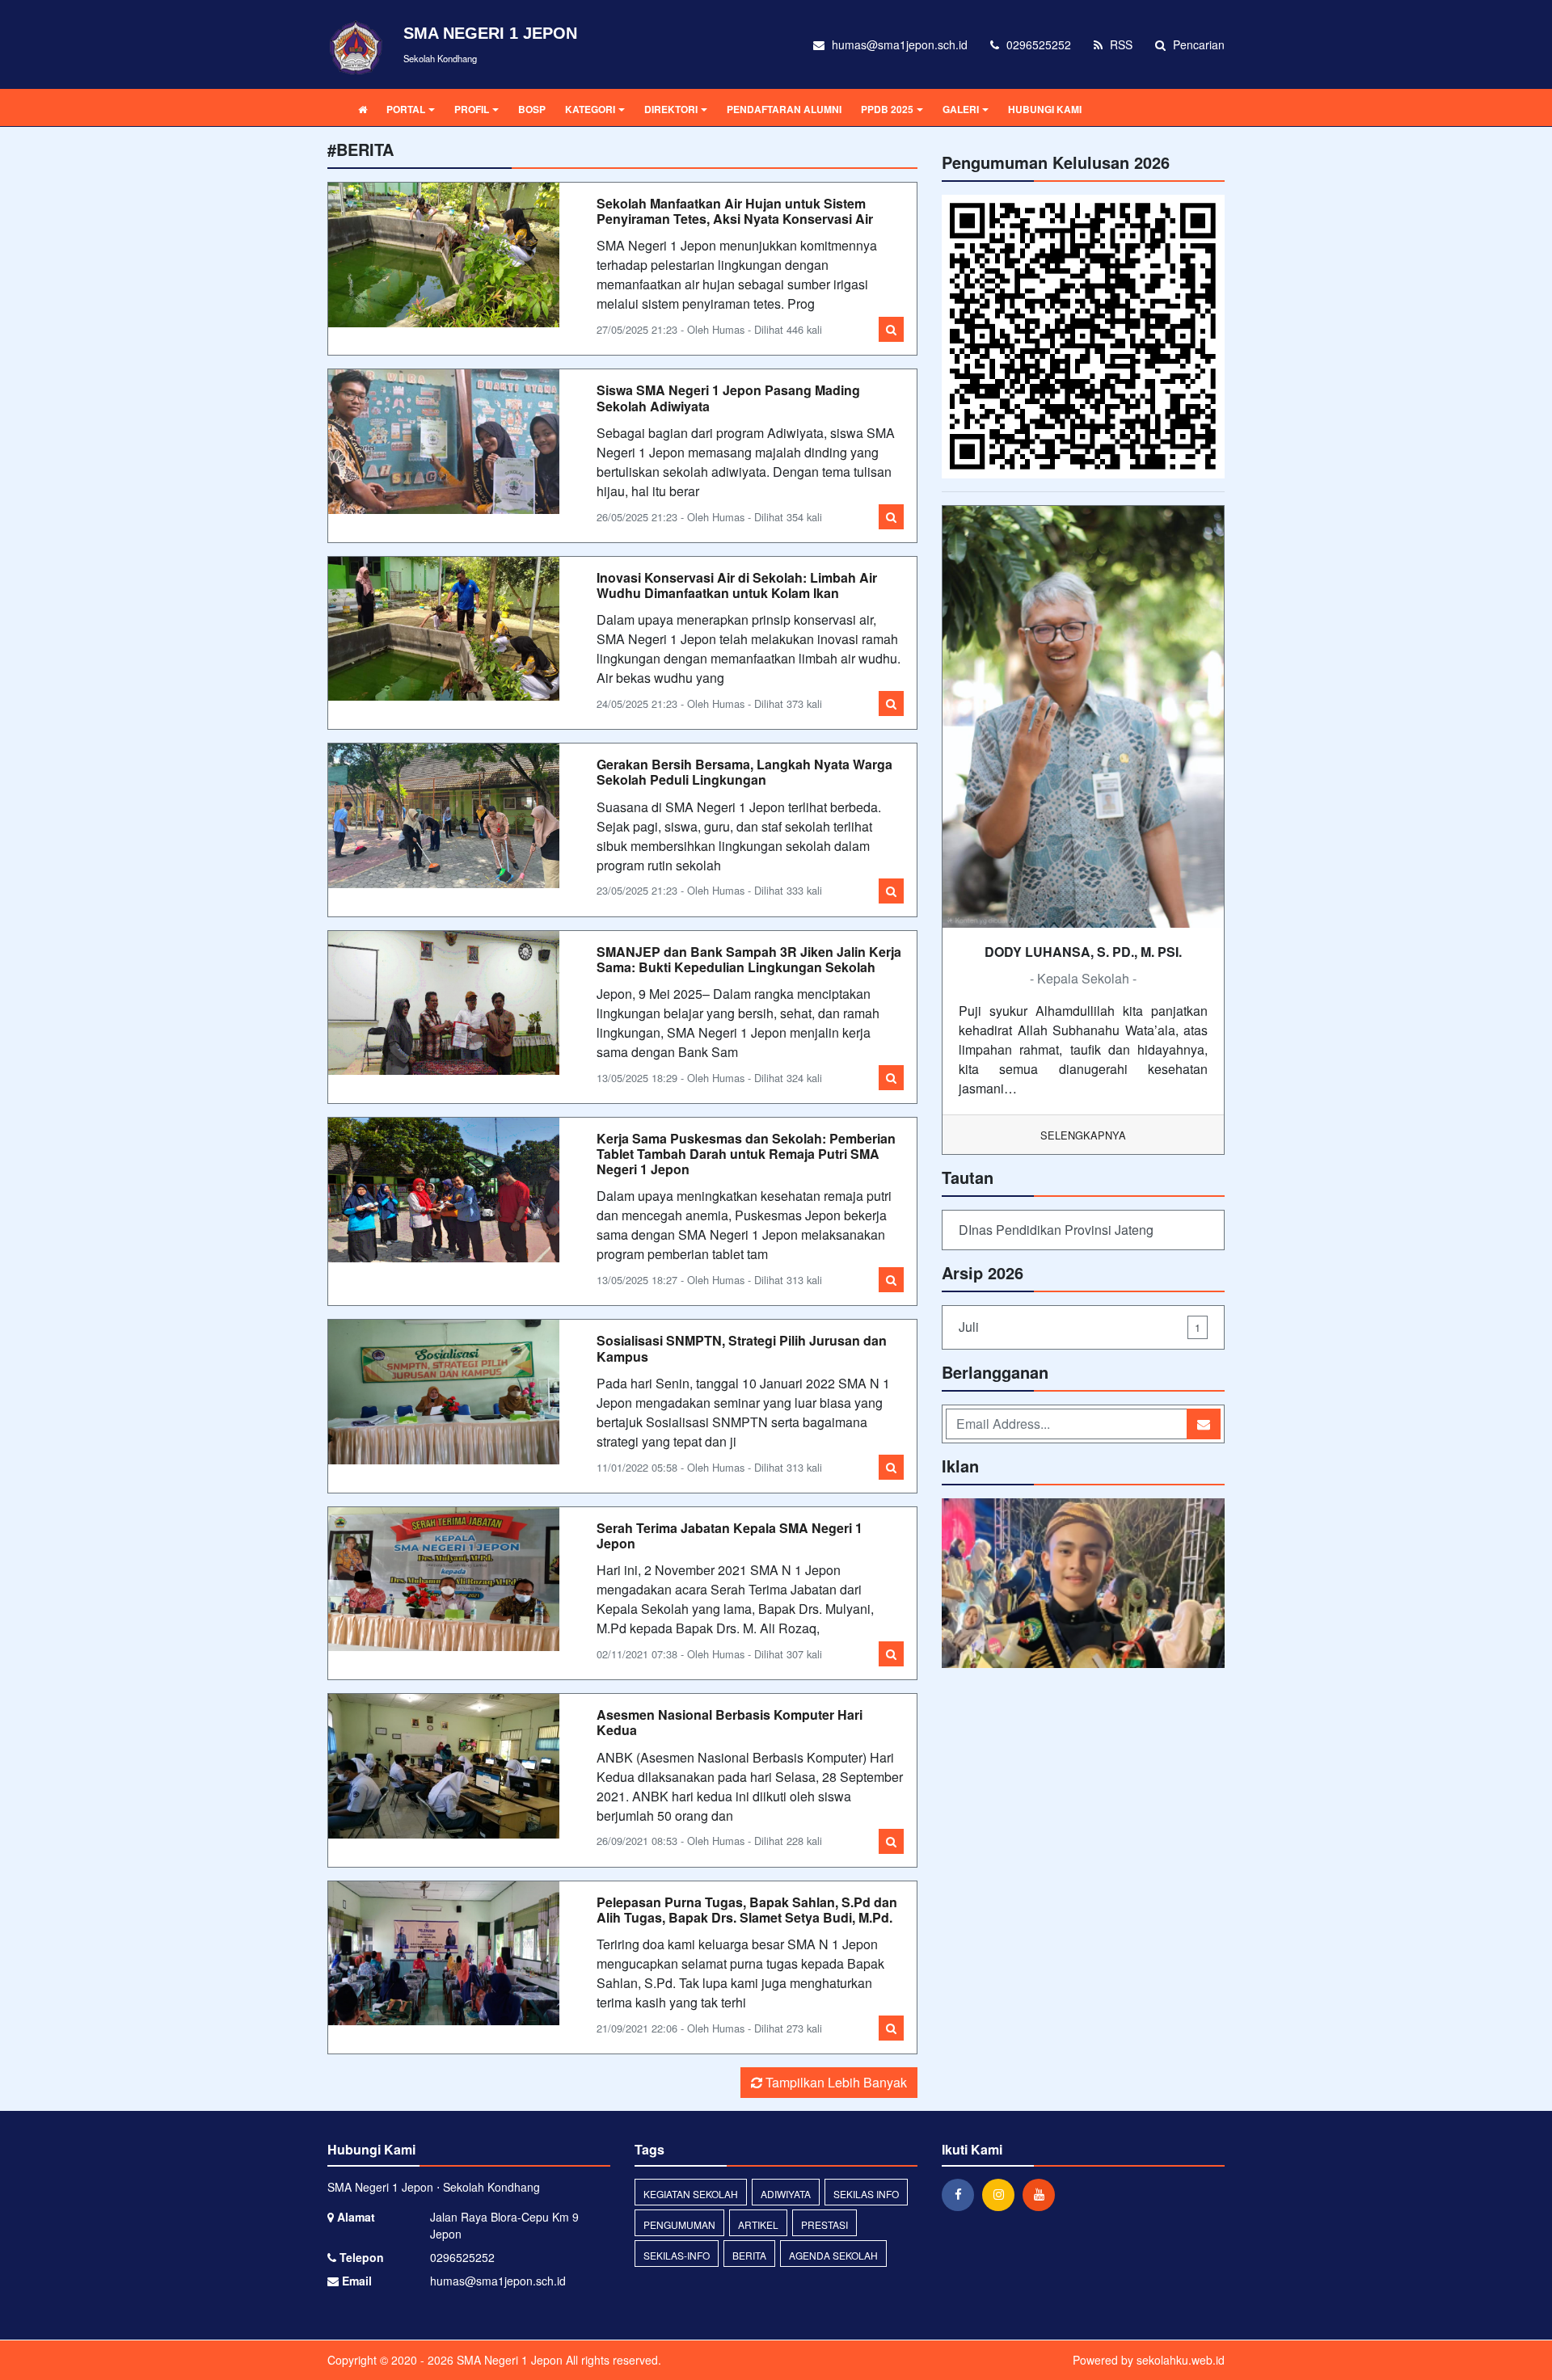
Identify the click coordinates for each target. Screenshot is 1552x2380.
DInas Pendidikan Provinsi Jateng (1056, 1230)
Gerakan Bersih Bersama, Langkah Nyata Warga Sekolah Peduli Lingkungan (744, 772)
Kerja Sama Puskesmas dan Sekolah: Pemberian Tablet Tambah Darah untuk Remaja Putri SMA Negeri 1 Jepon (746, 1154)
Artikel (758, 2224)
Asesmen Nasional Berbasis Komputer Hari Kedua (730, 1722)
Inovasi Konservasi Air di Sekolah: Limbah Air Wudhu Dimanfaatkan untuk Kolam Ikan (737, 585)
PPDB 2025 (887, 109)
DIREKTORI (671, 109)
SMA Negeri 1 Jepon (508, 2360)
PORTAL (406, 109)
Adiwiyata (786, 2194)
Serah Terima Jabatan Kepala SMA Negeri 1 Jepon (730, 1535)
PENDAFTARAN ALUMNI (784, 109)
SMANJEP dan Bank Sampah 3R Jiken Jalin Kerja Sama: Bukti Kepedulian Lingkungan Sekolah (749, 959)
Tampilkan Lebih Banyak (835, 2082)
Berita (749, 2255)
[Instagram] (1002, 2194)
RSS (1120, 44)
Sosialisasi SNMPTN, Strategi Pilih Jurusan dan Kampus (742, 1348)
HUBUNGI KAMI (1045, 109)
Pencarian (1197, 44)
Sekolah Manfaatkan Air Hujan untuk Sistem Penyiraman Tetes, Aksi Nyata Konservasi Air (735, 211)
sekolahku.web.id (1181, 2360)
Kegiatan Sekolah (691, 2194)
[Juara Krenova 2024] (1083, 1584)
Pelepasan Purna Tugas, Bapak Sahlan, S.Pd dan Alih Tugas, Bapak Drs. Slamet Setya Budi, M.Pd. (747, 1910)
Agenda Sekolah (833, 2255)
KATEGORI (590, 109)
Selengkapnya (1083, 1135)
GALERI (961, 109)
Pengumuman (679, 2224)
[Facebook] (962, 2194)
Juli (1080, 1327)
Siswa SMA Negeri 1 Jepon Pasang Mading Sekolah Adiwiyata (728, 398)
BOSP (532, 109)
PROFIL (472, 109)
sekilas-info (677, 2255)
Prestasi (824, 2224)
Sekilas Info (866, 2194)
